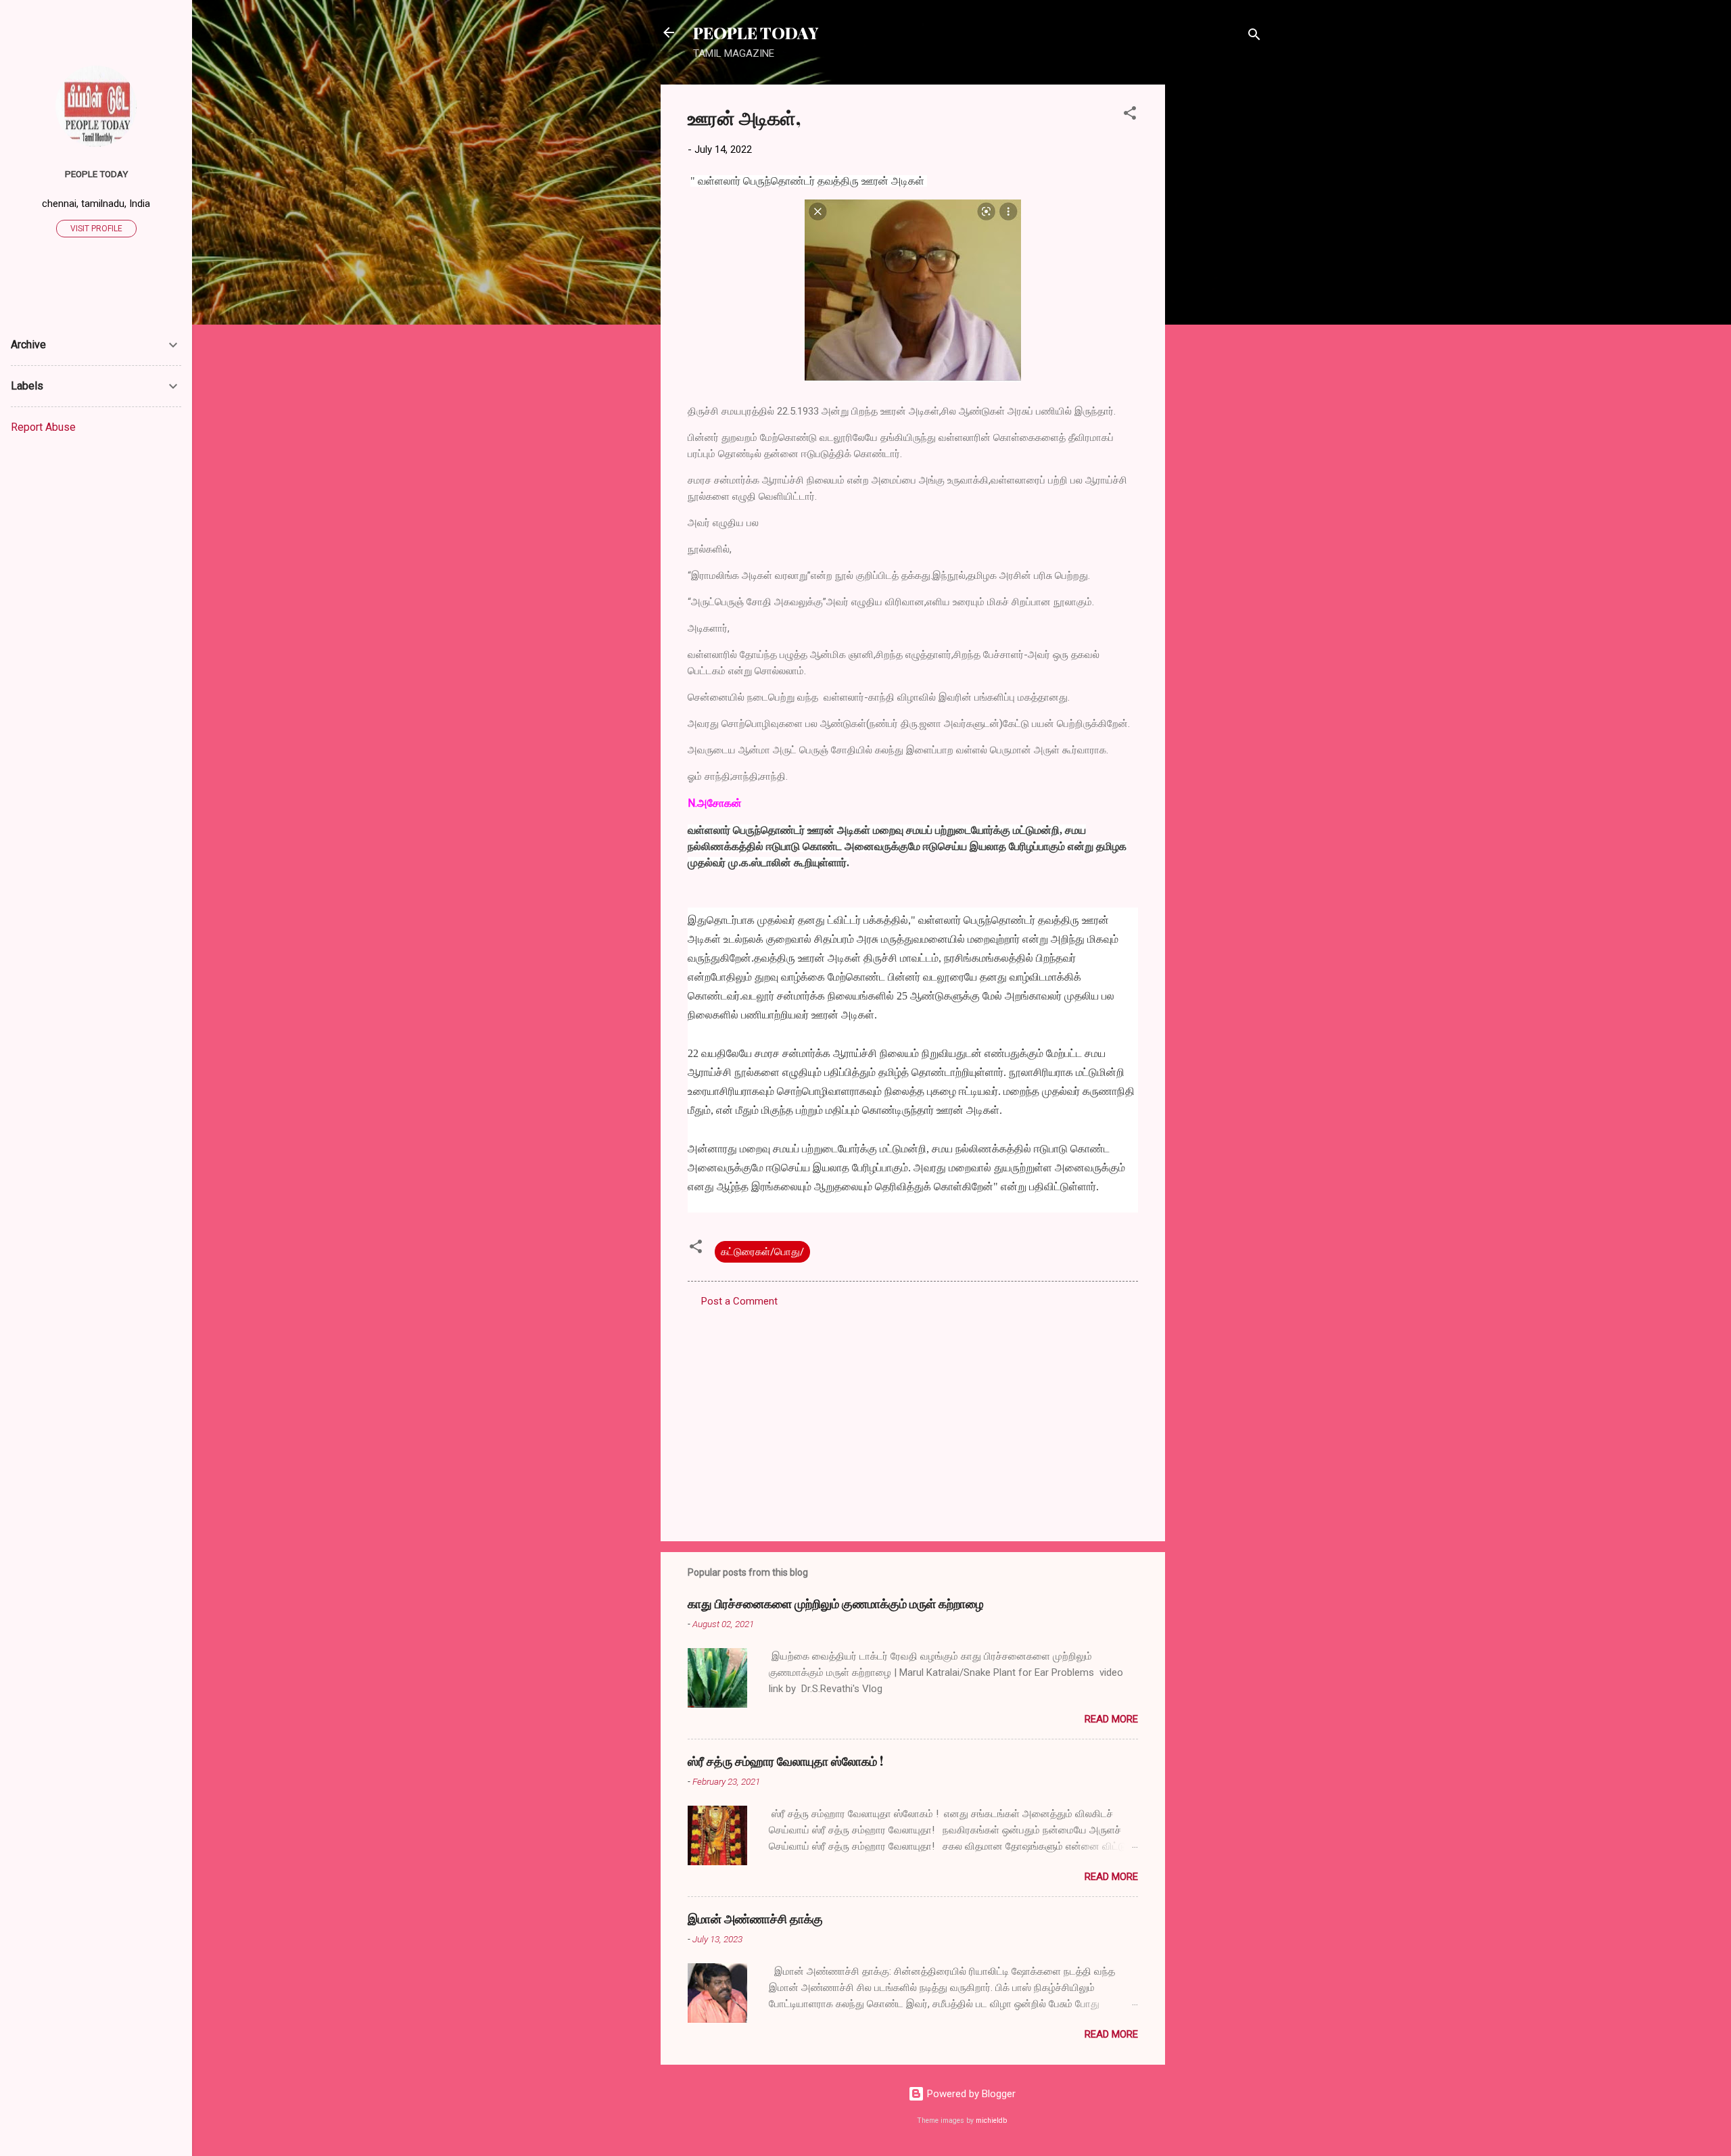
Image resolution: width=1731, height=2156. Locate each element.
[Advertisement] (1219, 287)
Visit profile (96, 229)
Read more (1111, 1719)
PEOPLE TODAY (756, 32)
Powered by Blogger (970, 2094)
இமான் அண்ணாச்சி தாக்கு (755, 1919)
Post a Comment (739, 1301)
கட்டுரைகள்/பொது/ (762, 1252)
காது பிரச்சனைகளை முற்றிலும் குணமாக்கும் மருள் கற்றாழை (836, 1603)
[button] (1130, 115)
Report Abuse (43, 427)
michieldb (991, 2120)
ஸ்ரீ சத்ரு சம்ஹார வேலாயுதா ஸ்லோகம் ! (785, 1761)
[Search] (1254, 37)
